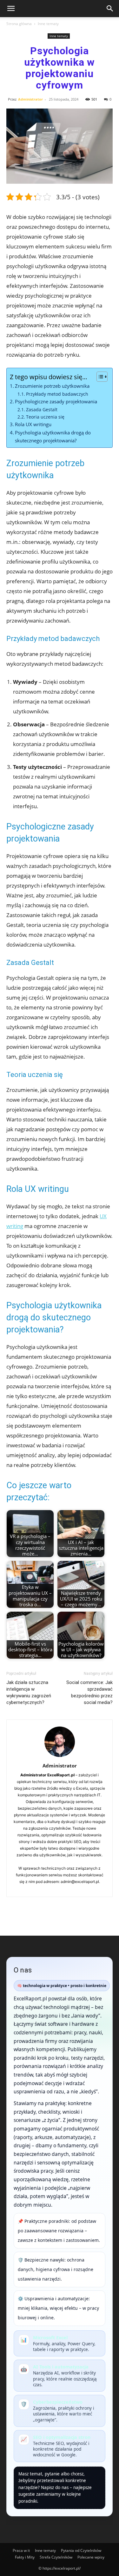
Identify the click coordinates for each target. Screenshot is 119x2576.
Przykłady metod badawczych (57, 394)
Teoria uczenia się (45, 417)
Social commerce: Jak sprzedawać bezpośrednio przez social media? (89, 1692)
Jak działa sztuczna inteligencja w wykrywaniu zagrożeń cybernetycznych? (29, 1692)
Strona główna (19, 24)
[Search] (110, 9)
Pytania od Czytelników (81, 2550)
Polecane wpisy (91, 2557)
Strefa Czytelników (56, 2557)
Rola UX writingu (33, 424)
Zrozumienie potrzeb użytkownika (52, 386)
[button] (11, 9)
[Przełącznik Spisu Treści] (99, 377)
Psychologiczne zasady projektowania (56, 401)
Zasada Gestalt (42, 410)
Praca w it (21, 2550)
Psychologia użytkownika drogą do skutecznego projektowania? (53, 436)
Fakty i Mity (25, 2557)
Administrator (30, 99)
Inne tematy (48, 24)
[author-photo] (60, 1757)
